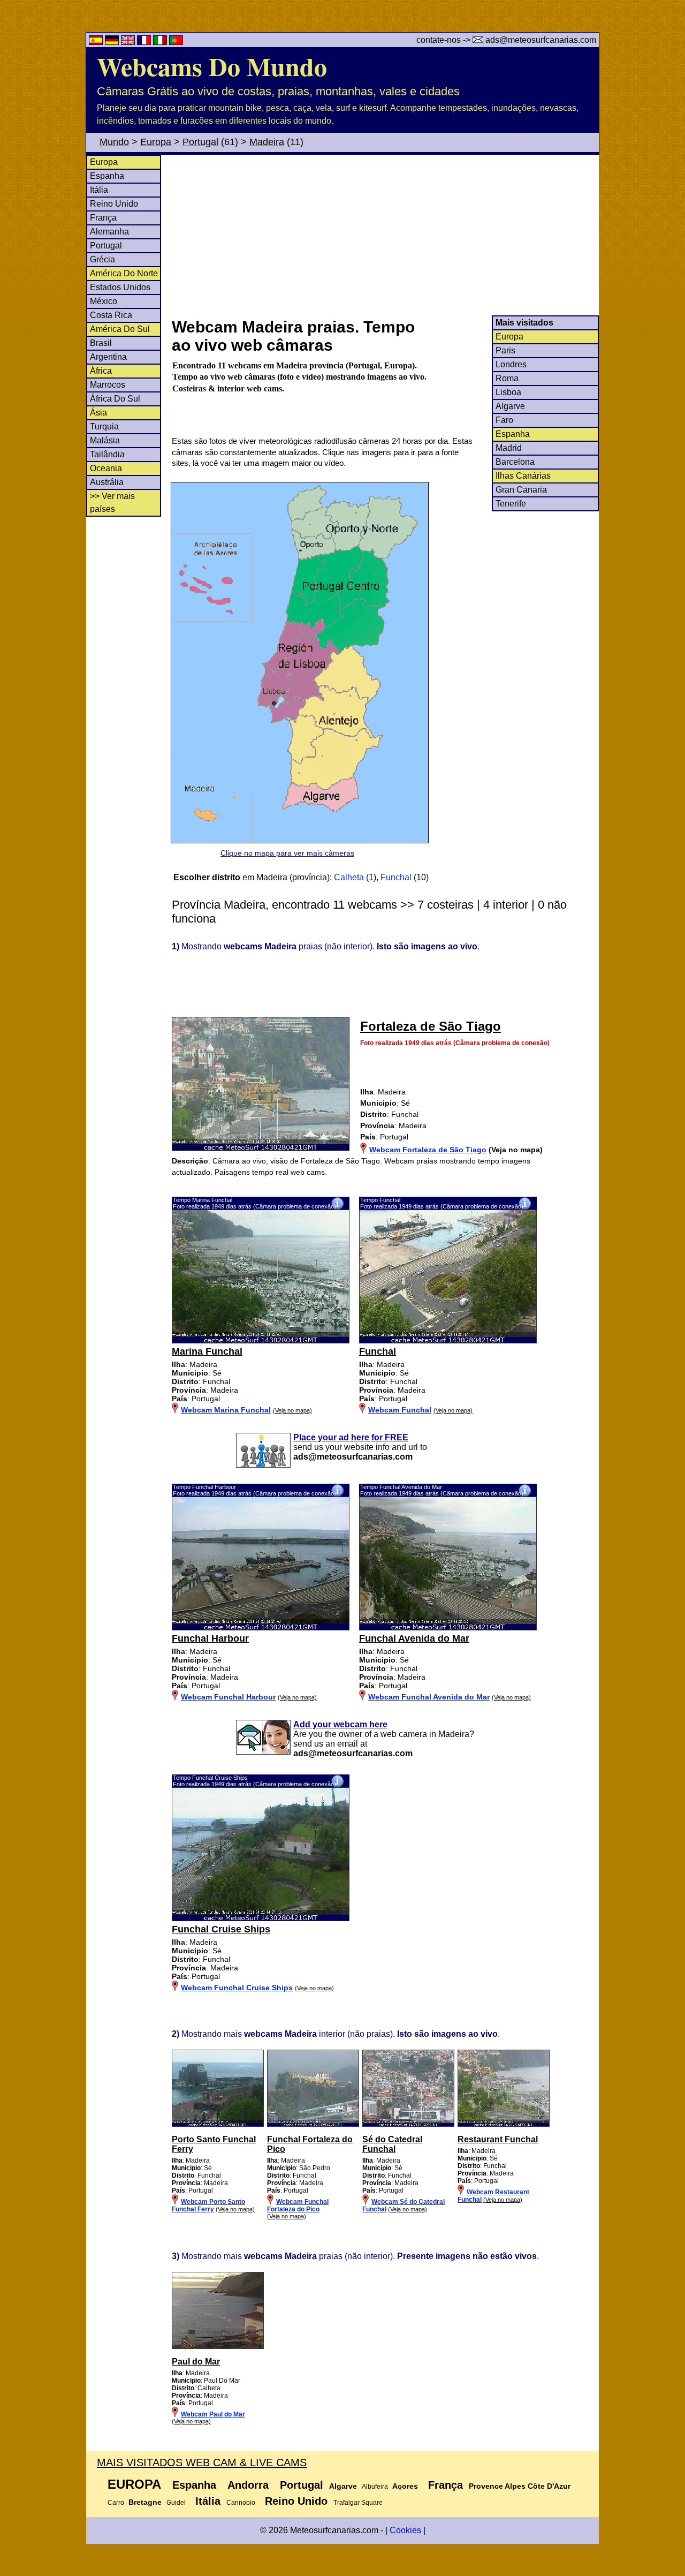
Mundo (114, 142)
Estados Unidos (120, 287)
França (103, 218)
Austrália (107, 482)
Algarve (510, 406)
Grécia (102, 259)
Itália (99, 190)
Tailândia (107, 454)
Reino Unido (114, 204)
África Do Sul (115, 399)
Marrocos (108, 385)
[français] (145, 42)
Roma (507, 378)
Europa (156, 142)
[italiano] (161, 42)
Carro (116, 2503)
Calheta (349, 877)
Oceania (106, 468)
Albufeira (375, 2487)
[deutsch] (113, 42)
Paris (505, 350)
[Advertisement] (385, 235)
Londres (511, 364)
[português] (176, 42)
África (101, 371)
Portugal (200, 142)
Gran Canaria (521, 490)
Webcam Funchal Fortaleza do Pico (298, 2205)
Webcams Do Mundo (212, 66)
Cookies (405, 2530)
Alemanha (109, 232)
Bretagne (145, 2502)
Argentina (108, 357)
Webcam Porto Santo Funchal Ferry (208, 2205)
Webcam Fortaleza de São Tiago (428, 1150)
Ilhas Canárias (523, 476)
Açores (405, 2486)
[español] (97, 42)
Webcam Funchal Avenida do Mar (429, 1697)
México (104, 301)
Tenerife (511, 504)
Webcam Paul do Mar (213, 2414)
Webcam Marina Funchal (226, 1410)
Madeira (267, 142)
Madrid (509, 448)
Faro (504, 420)
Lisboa (508, 392)
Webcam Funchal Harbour (228, 1697)
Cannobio (241, 2503)
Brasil (101, 343)
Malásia (105, 440)
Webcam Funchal (400, 1410)
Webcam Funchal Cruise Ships (237, 1988)
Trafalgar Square (358, 2503)
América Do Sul (120, 329)
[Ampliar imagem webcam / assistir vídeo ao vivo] (261, 1341)
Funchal (396, 877)
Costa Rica (111, 315)
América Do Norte (124, 273)
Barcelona (515, 462)
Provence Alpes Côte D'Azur (520, 2486)
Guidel (176, 2503)
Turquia (104, 426)
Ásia (98, 413)
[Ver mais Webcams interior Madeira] (218, 2125)
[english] (129, 42)
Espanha (107, 176)
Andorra (248, 2485)
